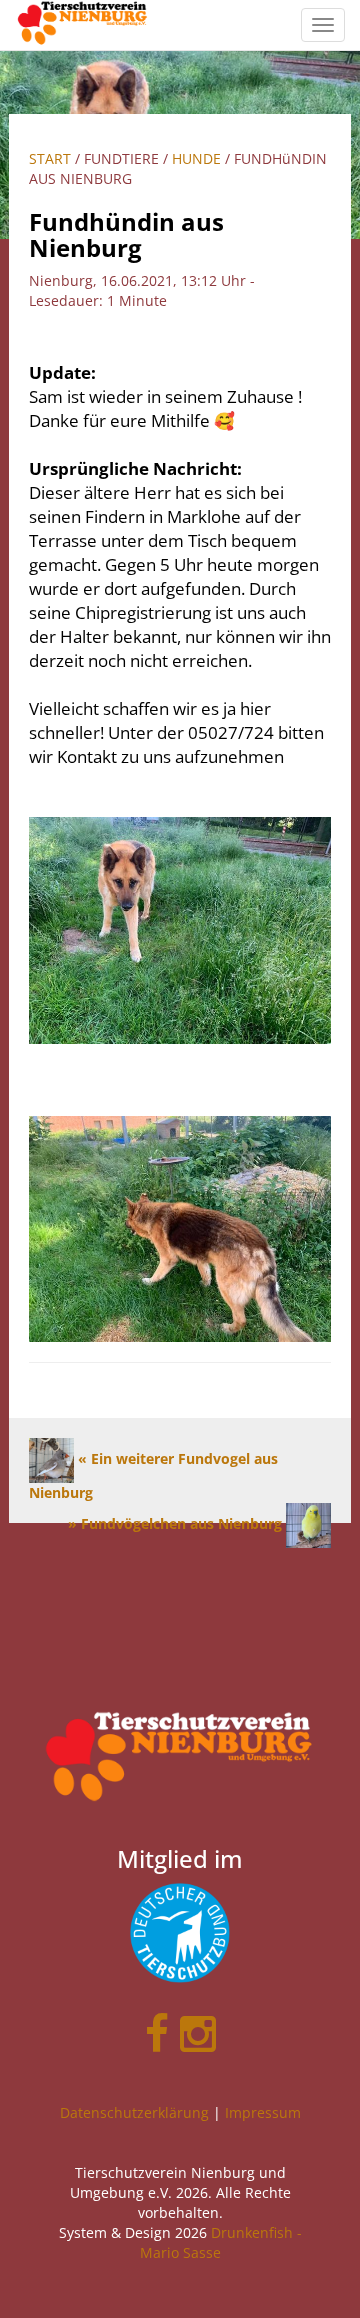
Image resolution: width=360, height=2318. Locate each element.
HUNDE (196, 158)
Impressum (263, 2112)
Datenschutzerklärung (134, 2112)
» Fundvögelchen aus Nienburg (177, 1523)
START (50, 158)
